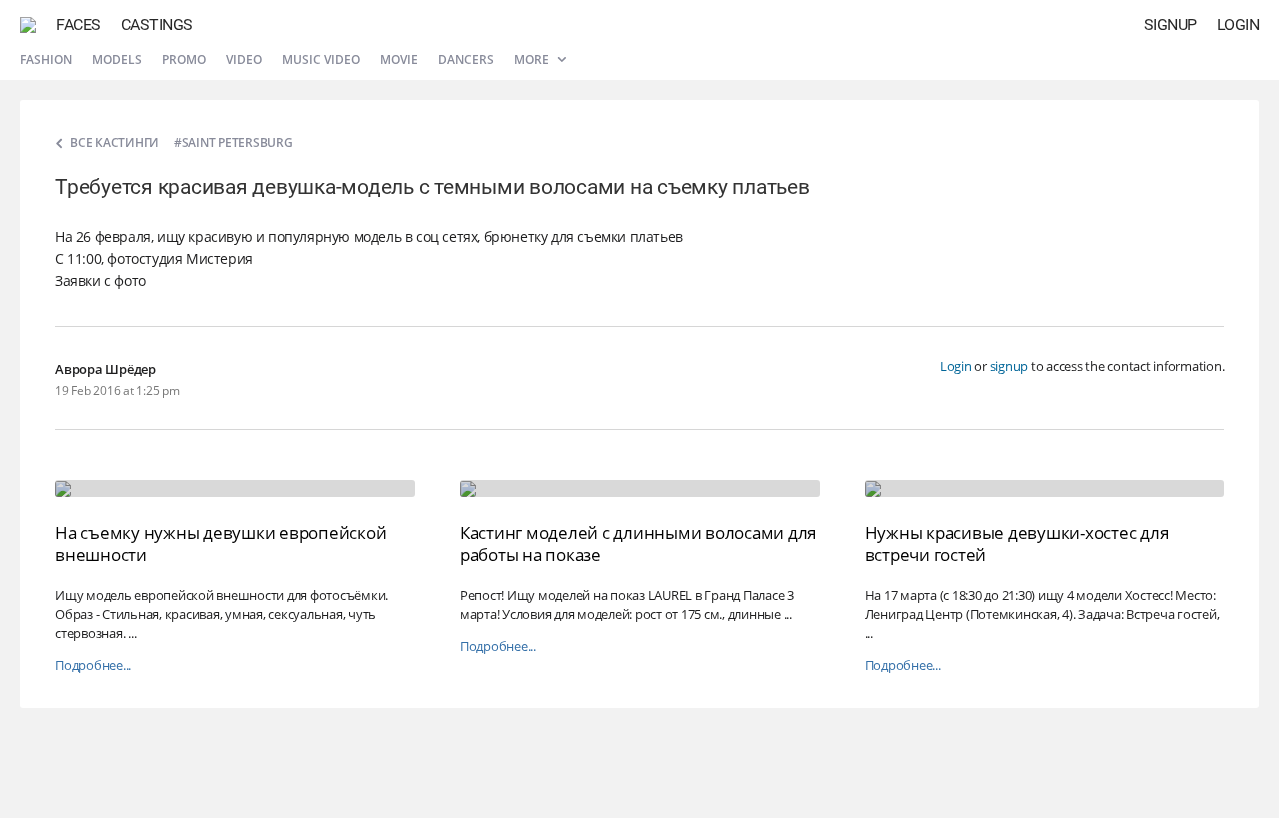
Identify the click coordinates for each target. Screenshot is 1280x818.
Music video (321, 59)
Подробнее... (93, 665)
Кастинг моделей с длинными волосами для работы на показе (638, 543)
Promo (184, 59)
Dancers (466, 59)
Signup (1170, 24)
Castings (157, 24)
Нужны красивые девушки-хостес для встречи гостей (1017, 543)
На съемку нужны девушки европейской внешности (220, 543)
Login (1238, 24)
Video (244, 59)
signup (1009, 366)
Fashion (46, 59)
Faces (78, 24)
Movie (399, 59)
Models (117, 59)
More (533, 59)
